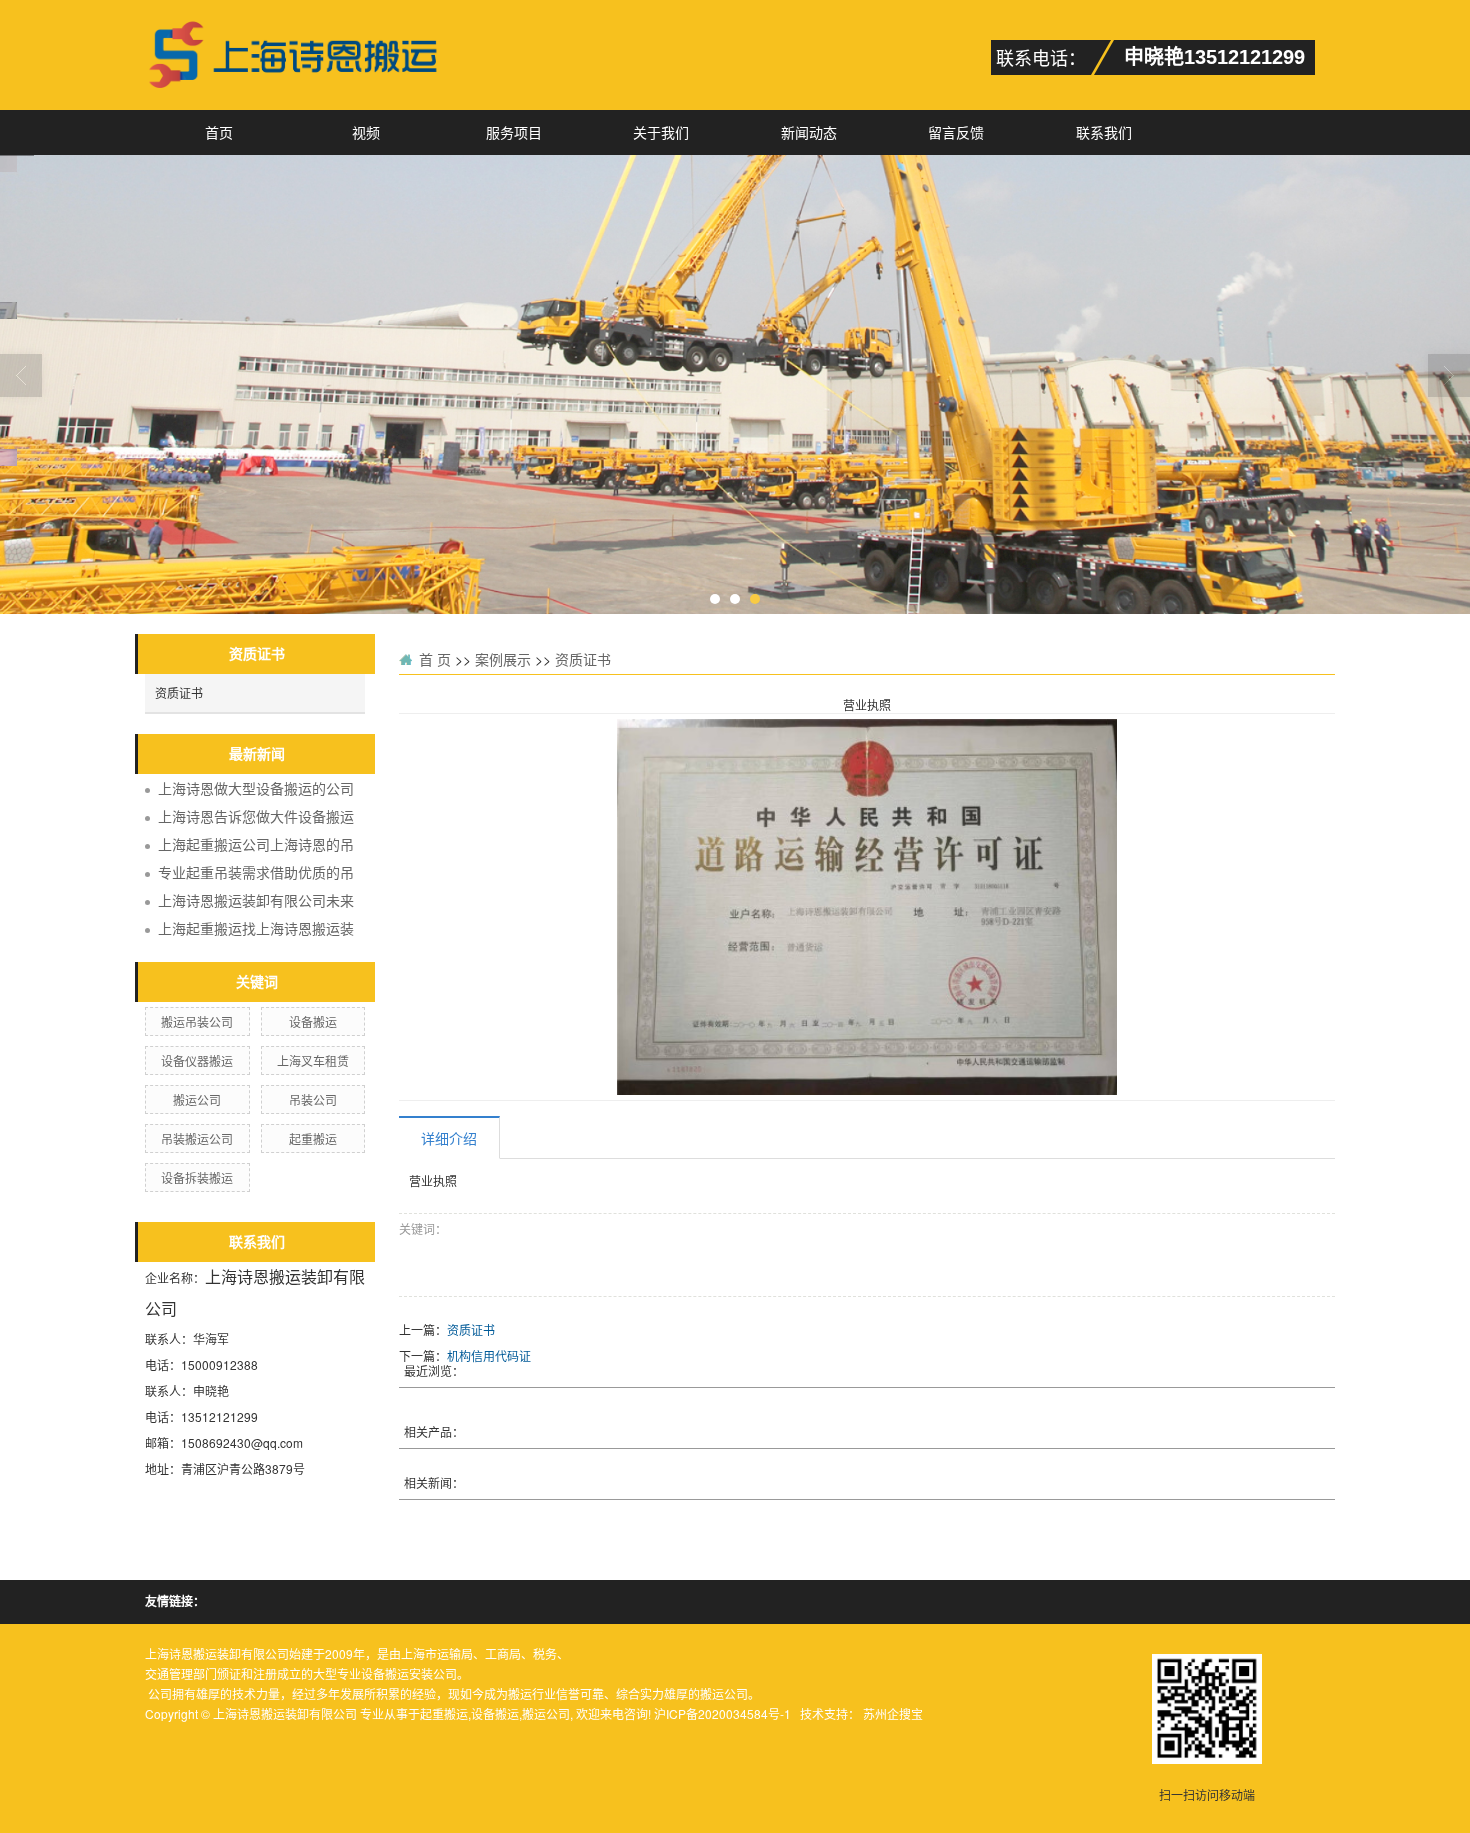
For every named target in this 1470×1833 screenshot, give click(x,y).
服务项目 (514, 132)
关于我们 (661, 132)
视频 (366, 132)
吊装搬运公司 (197, 1138)
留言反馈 (956, 132)
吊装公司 (313, 1099)
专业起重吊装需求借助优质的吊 (256, 872)
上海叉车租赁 (313, 1060)
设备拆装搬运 (197, 1177)
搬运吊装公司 (197, 1021)
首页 (219, 132)
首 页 (435, 659)
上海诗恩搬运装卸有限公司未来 (256, 900)
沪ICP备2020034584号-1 (722, 1713)
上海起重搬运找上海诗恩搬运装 (256, 928)
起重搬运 (313, 1138)
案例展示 (503, 659)
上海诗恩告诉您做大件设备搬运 (256, 816)
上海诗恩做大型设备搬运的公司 (256, 788)
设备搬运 (313, 1021)
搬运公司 (197, 1099)
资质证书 (179, 692)
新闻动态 (809, 132)
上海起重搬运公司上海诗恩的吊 (256, 844)
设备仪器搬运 (197, 1060)
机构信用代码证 (489, 1355)
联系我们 (1104, 132)
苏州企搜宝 (893, 1713)
